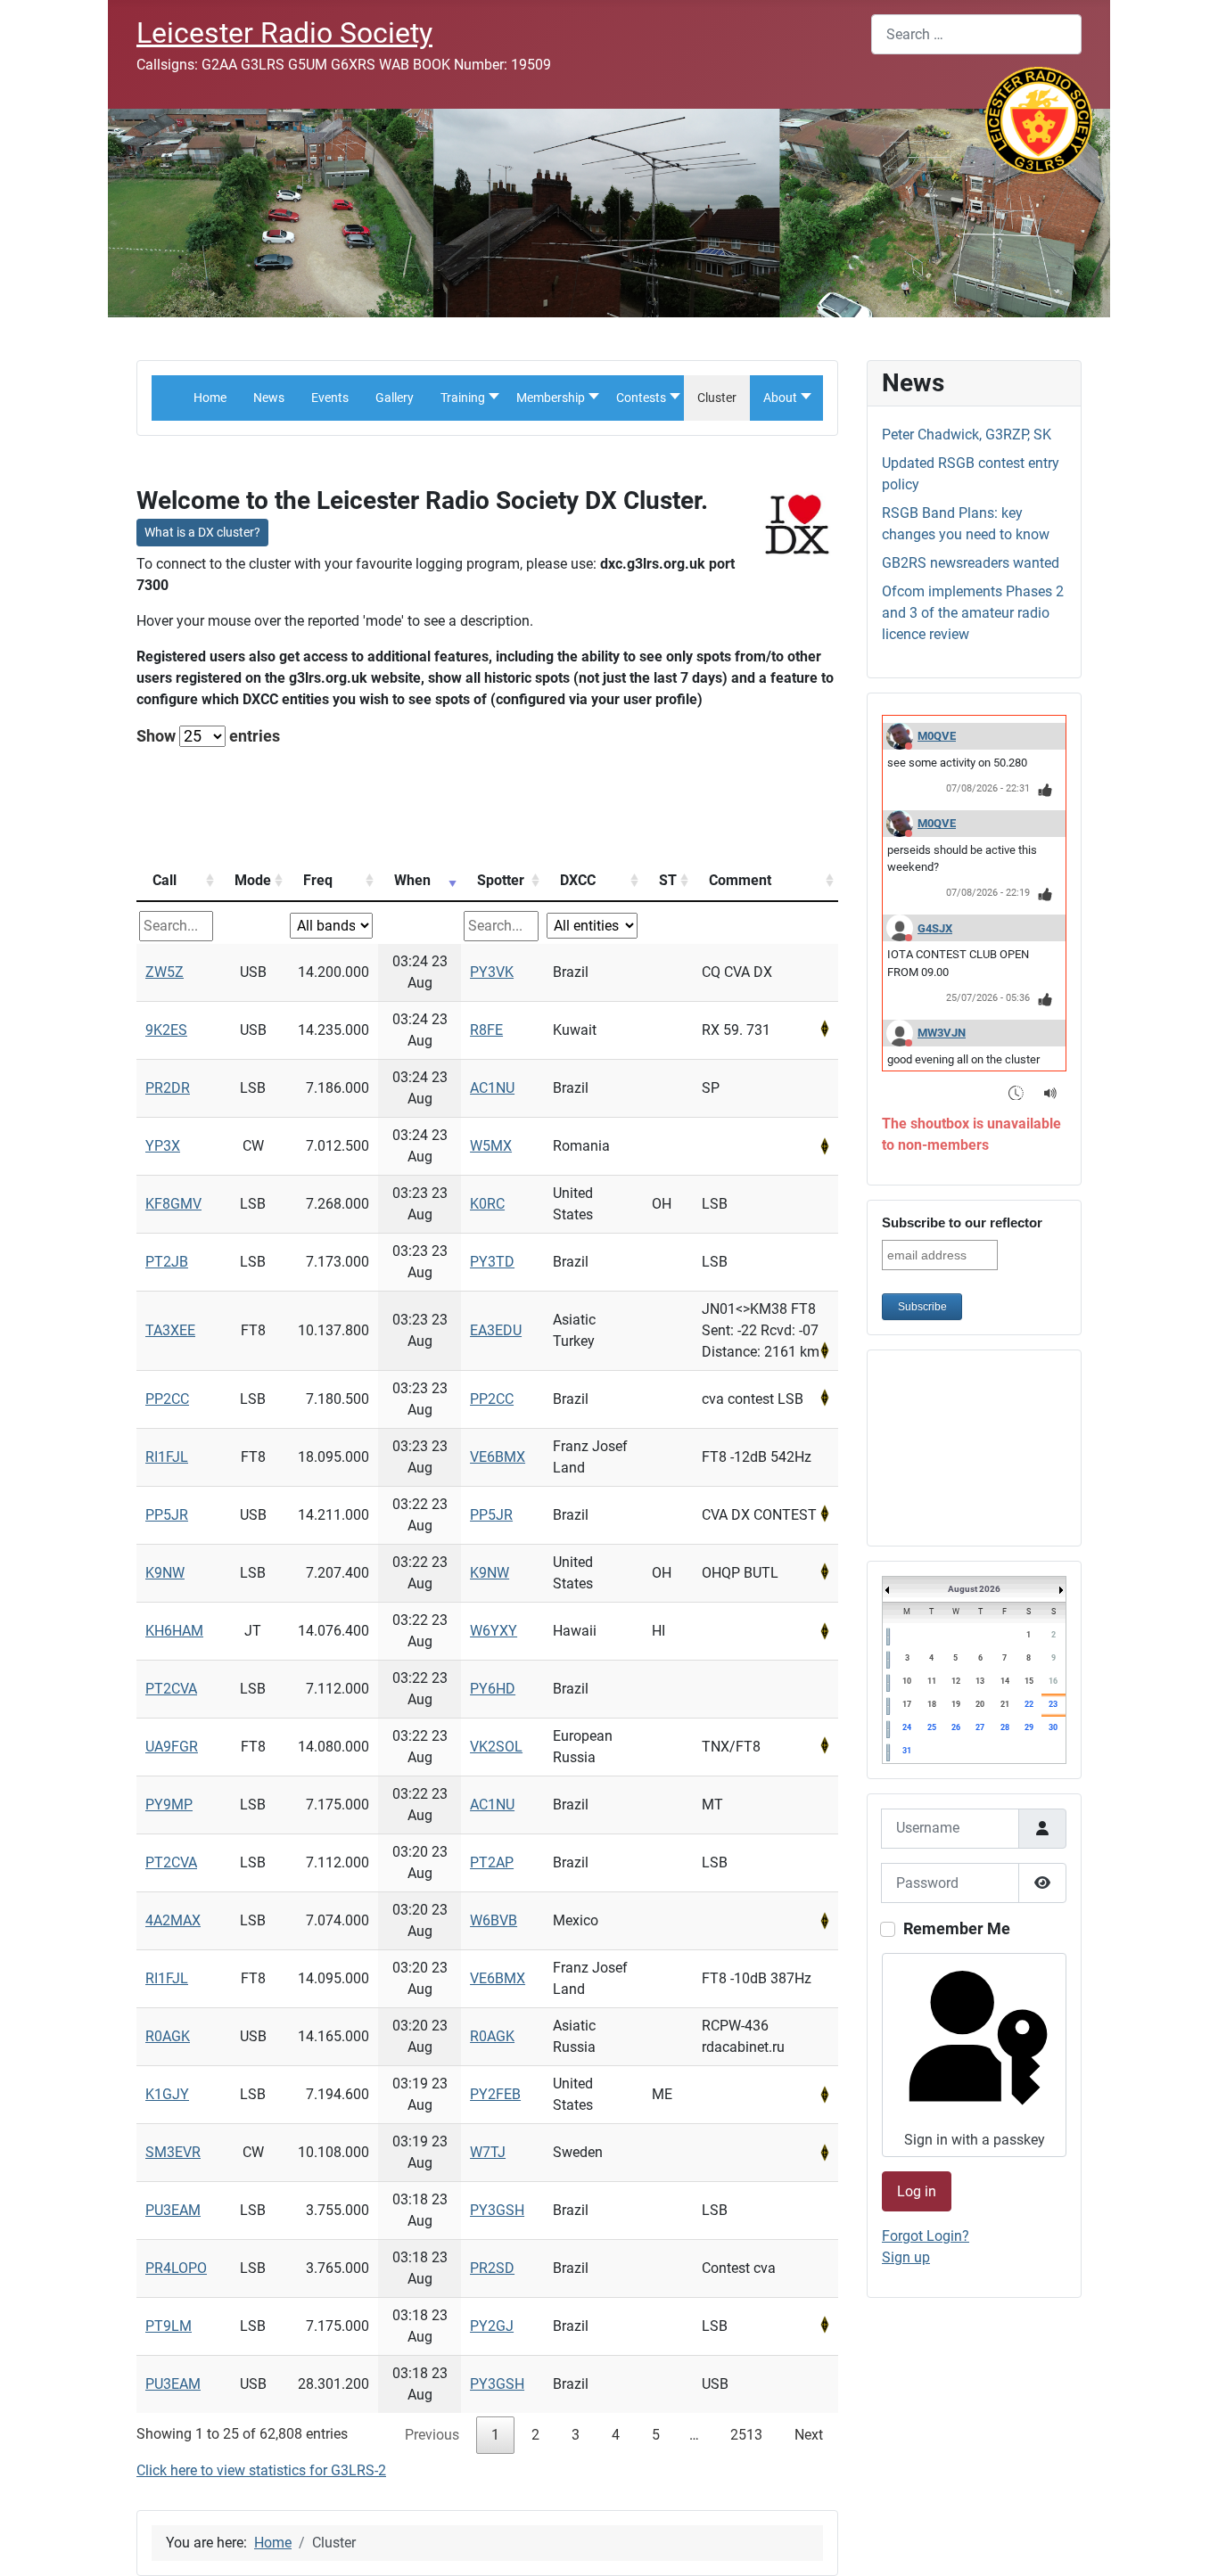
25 (932, 1727)
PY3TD (492, 1262)
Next (809, 2435)
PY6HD (493, 1689)
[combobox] (976, 34)
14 (1005, 1681)
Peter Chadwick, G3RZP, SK (967, 435)
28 (1005, 1727)
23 (1053, 1704)
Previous (432, 2435)
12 (956, 1681)
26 (956, 1727)
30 (1053, 1727)
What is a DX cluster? (202, 532)
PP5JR (167, 1515)
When (412, 880)
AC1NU (492, 1088)
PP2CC (167, 1399)
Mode (253, 880)
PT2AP (492, 1862)
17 (907, 1704)
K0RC (487, 1204)
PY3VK (492, 972)
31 (907, 1751)
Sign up (906, 2257)
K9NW (165, 1573)
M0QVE (937, 736)
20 (980, 1704)
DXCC (578, 880)
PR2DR (168, 1088)
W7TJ (488, 2152)
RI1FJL (167, 1457)
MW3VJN (942, 1033)
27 (980, 1727)
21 (1005, 1704)
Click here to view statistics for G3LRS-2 (261, 2470)
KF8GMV (173, 1204)
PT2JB (167, 1262)
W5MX (491, 1146)
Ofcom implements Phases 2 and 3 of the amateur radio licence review (973, 613)
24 (907, 1727)
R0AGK (168, 2036)
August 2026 (974, 1589)
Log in (917, 2191)
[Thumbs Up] (1045, 789)
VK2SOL (496, 1747)
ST (668, 880)
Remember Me (957, 1929)
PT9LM (169, 2326)
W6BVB (494, 1920)
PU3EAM (173, 2210)
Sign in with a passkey (975, 2140)
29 (1029, 1727)
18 (932, 1704)
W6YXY (494, 1631)
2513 (746, 2435)
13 (980, 1681)
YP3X (163, 1146)
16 (1053, 1681)
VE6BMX (498, 1457)
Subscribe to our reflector (962, 1222)
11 (932, 1681)
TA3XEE (170, 1330)
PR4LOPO (176, 2268)
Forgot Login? (926, 2236)
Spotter (501, 880)
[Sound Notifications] (1051, 1092)
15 (1029, 1681)
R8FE (486, 1030)
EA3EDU (496, 1330)
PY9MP (169, 1805)
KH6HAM (174, 1631)
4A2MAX (173, 1920)
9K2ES (166, 1030)
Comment (740, 880)
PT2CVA (171, 1689)
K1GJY (167, 2094)
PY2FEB (495, 2094)
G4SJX (935, 928)
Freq (318, 880)
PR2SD (492, 2268)
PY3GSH (497, 2210)
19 (956, 1704)
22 (1029, 1704)
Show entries (208, 736)
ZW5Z (165, 972)
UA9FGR (172, 1747)
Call (165, 880)
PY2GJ (492, 2326)
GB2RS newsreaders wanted (971, 563)
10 (907, 1681)
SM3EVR (173, 2152)
